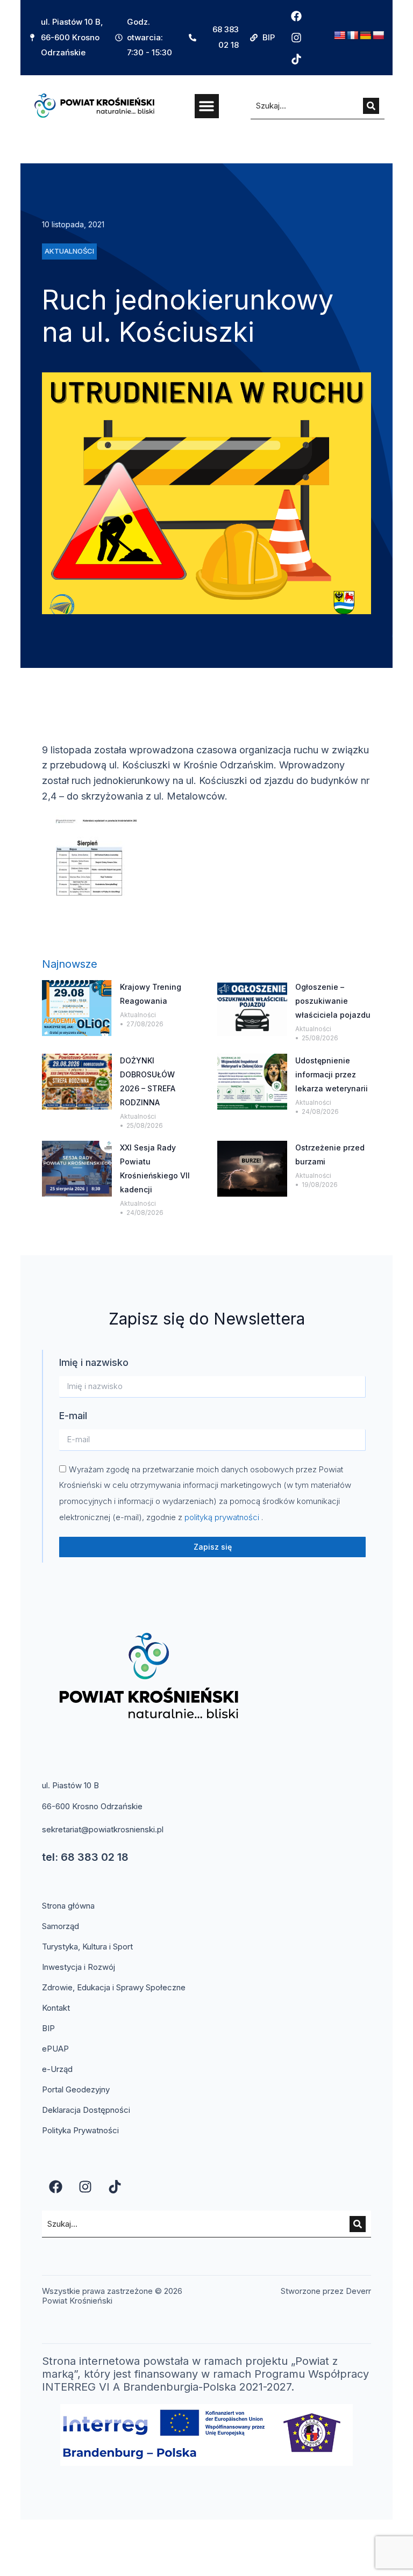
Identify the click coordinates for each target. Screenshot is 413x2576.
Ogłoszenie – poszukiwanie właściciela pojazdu (333, 1001)
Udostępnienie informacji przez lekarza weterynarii (332, 1074)
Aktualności (138, 1015)
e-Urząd (57, 2069)
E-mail (73, 1416)
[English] (340, 36)
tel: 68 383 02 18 (85, 1857)
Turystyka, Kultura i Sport (87, 1947)
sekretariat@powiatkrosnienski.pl (103, 1829)
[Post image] (77, 1008)
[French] (353, 36)
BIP (48, 2028)
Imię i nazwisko (94, 1362)
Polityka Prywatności (80, 2130)
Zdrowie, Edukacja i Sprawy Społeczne (114, 1987)
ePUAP (55, 2049)
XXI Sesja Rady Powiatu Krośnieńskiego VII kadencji (155, 1168)
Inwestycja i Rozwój (79, 1967)
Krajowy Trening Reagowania (151, 994)
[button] (207, 106)
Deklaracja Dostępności (86, 2110)
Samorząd (60, 1926)
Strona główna (68, 1906)
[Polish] (379, 36)
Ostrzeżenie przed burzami (330, 1154)
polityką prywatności (223, 1517)
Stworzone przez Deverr (326, 2291)
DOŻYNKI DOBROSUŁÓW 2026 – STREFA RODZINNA (148, 1081)
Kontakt (56, 2008)
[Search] (371, 106)
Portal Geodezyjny (76, 2089)
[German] (366, 36)
